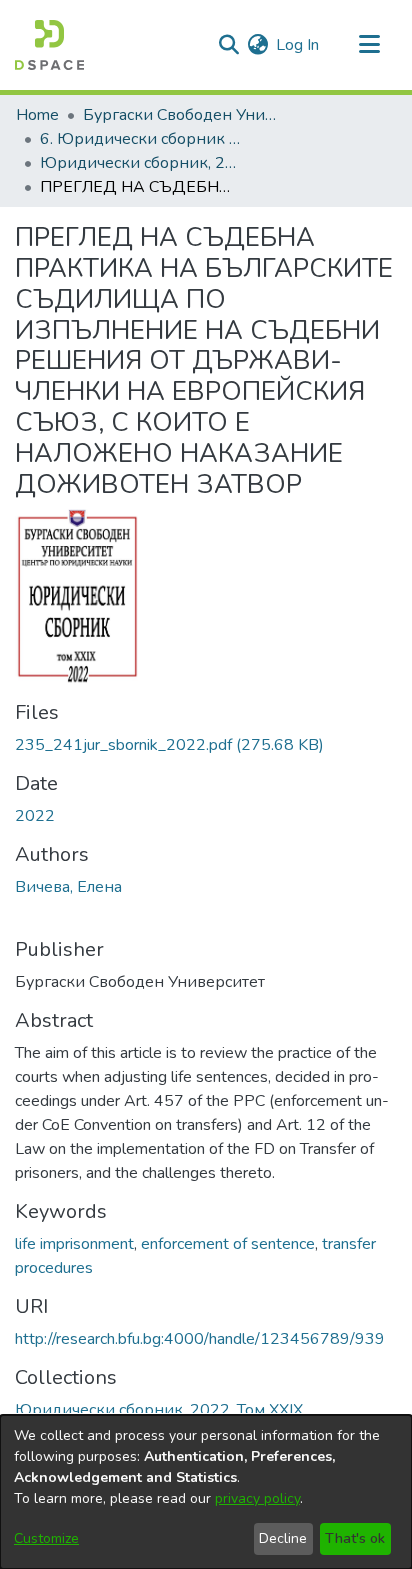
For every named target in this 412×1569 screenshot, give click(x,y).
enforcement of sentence (228, 1244)
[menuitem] (257, 45)
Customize (46, 1538)
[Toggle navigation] (369, 45)
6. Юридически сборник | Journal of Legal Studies (140, 139)
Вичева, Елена (68, 887)
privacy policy (257, 1498)
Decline (283, 1538)
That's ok (355, 1538)
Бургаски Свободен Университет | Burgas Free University (183, 115)
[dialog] (206, 1492)
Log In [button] (298, 45)
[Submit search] (228, 45)
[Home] (49, 45)
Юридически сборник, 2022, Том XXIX (140, 163)
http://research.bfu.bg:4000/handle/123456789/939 (200, 1339)
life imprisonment (74, 1244)
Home (37, 115)
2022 (35, 816)
